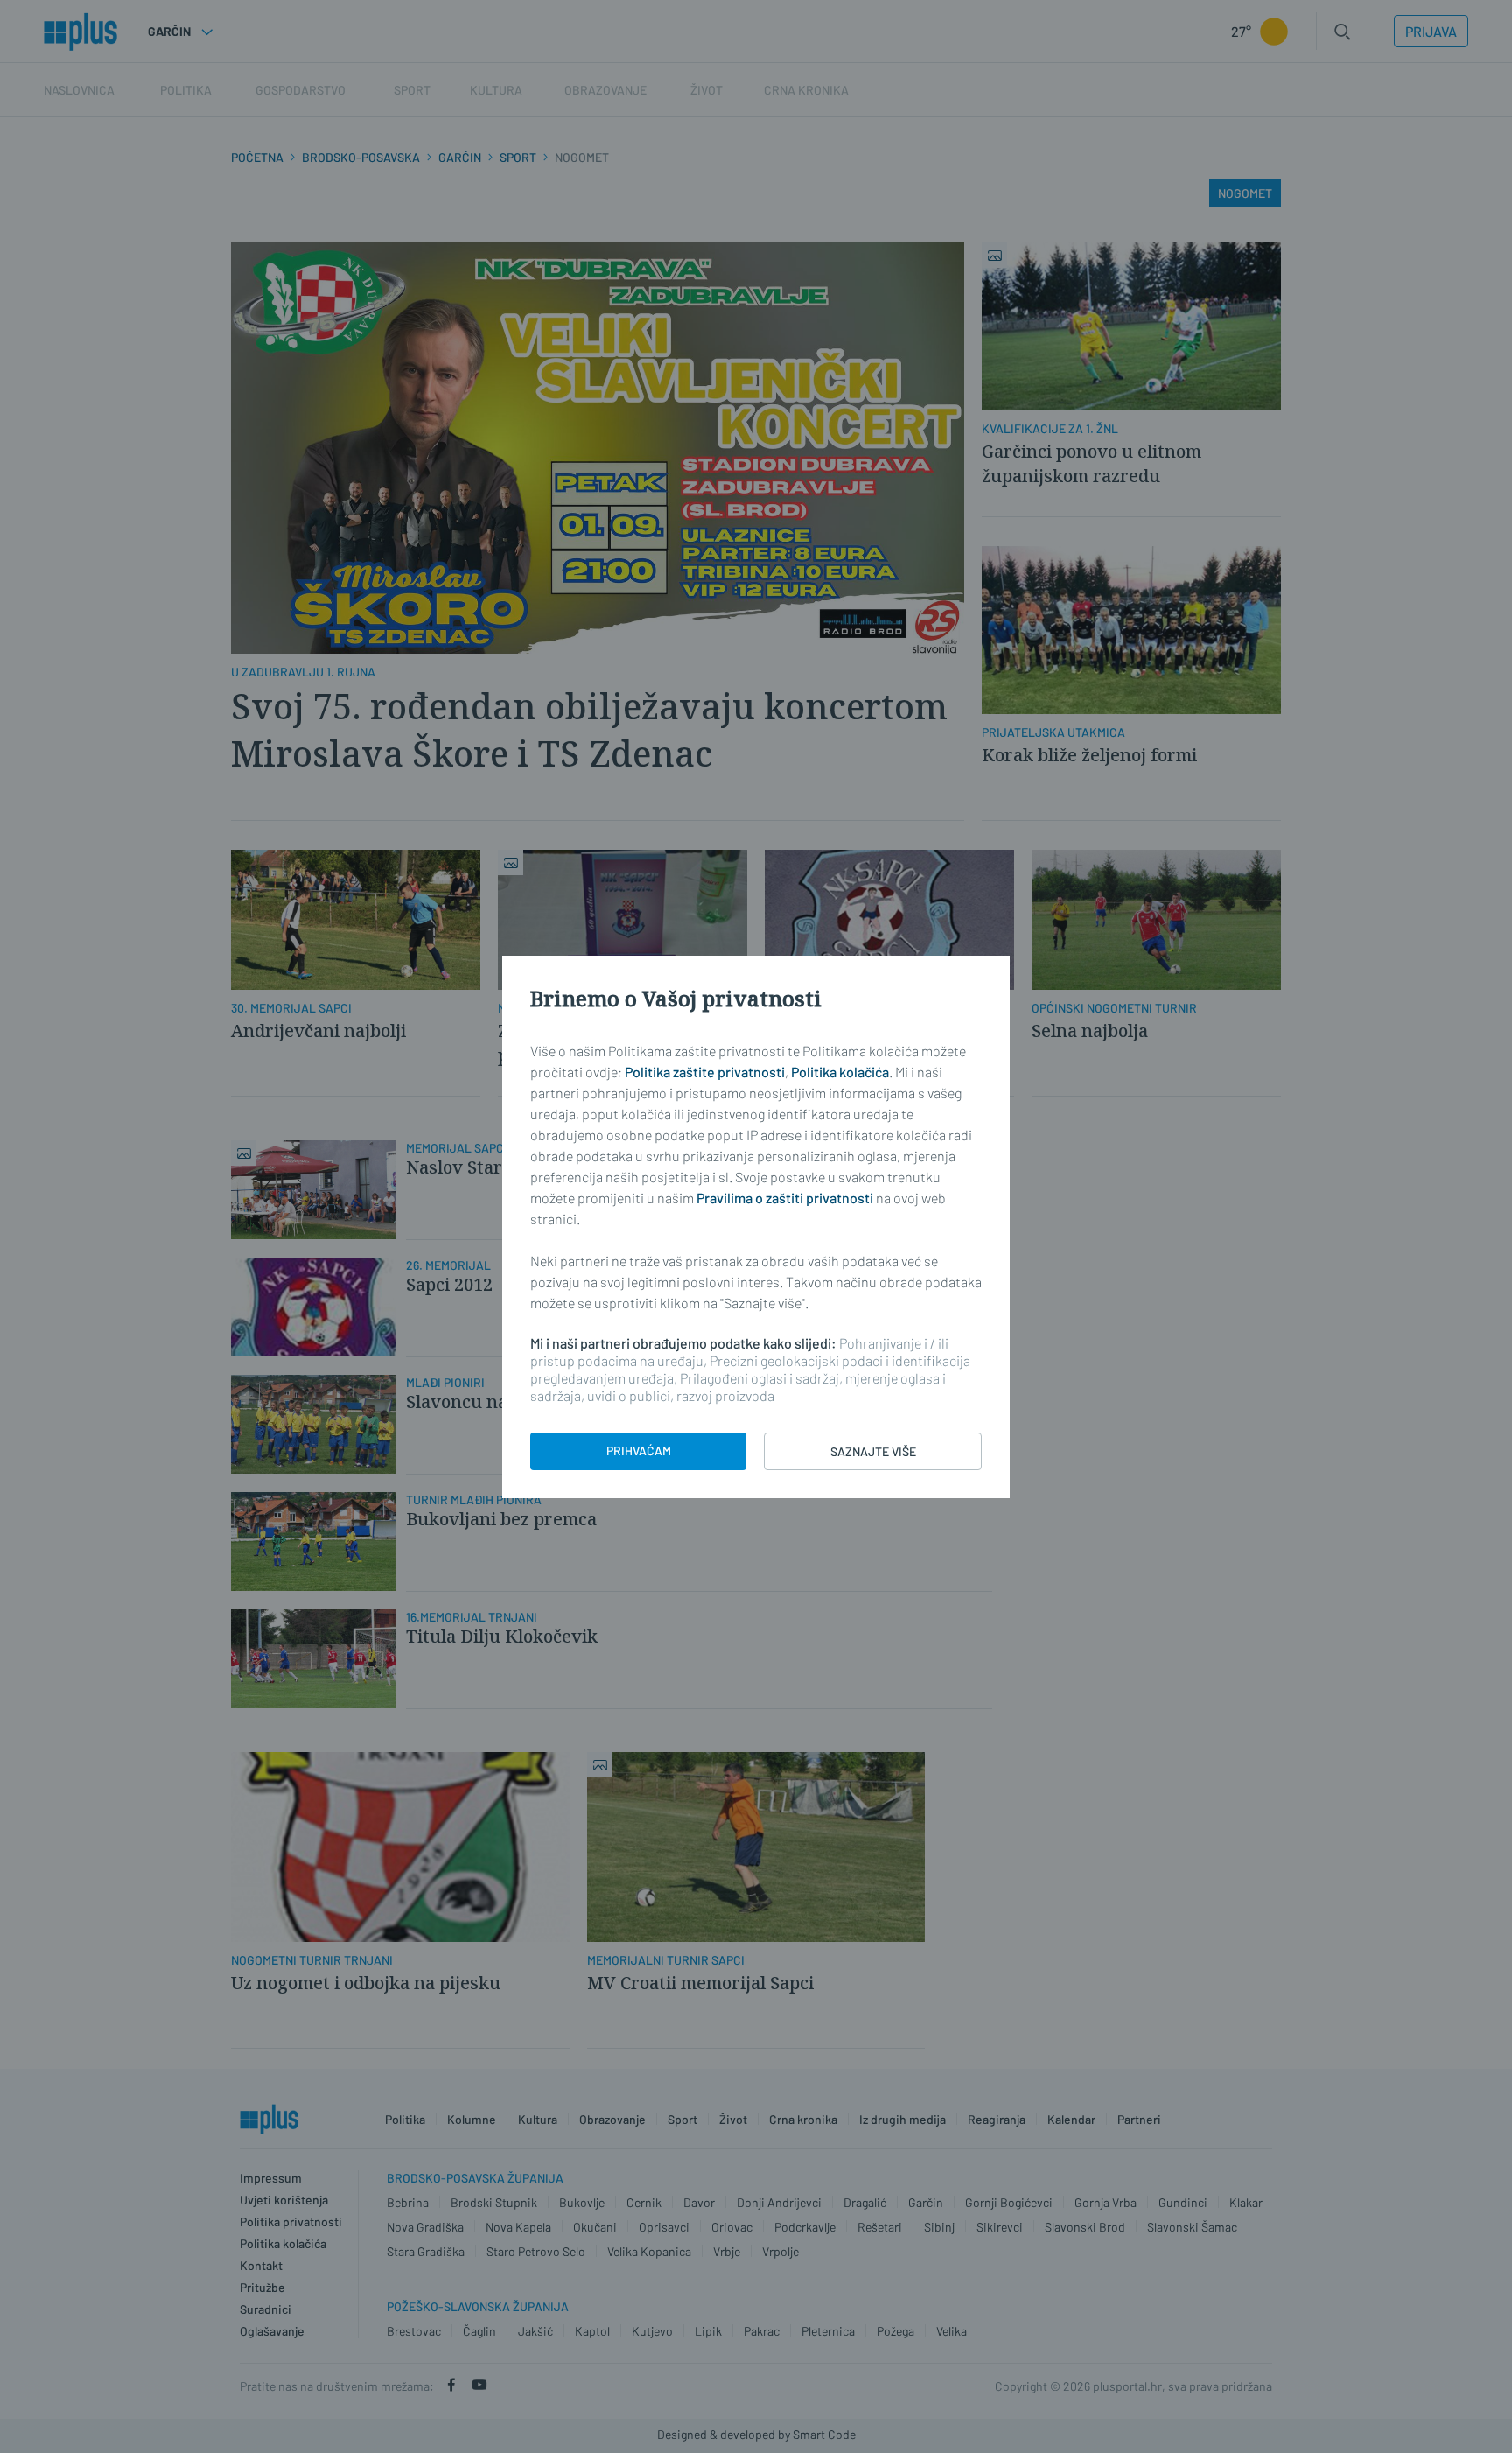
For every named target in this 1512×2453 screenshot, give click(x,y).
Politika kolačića (840, 1072)
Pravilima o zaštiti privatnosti (785, 1198)
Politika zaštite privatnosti (705, 1072)
